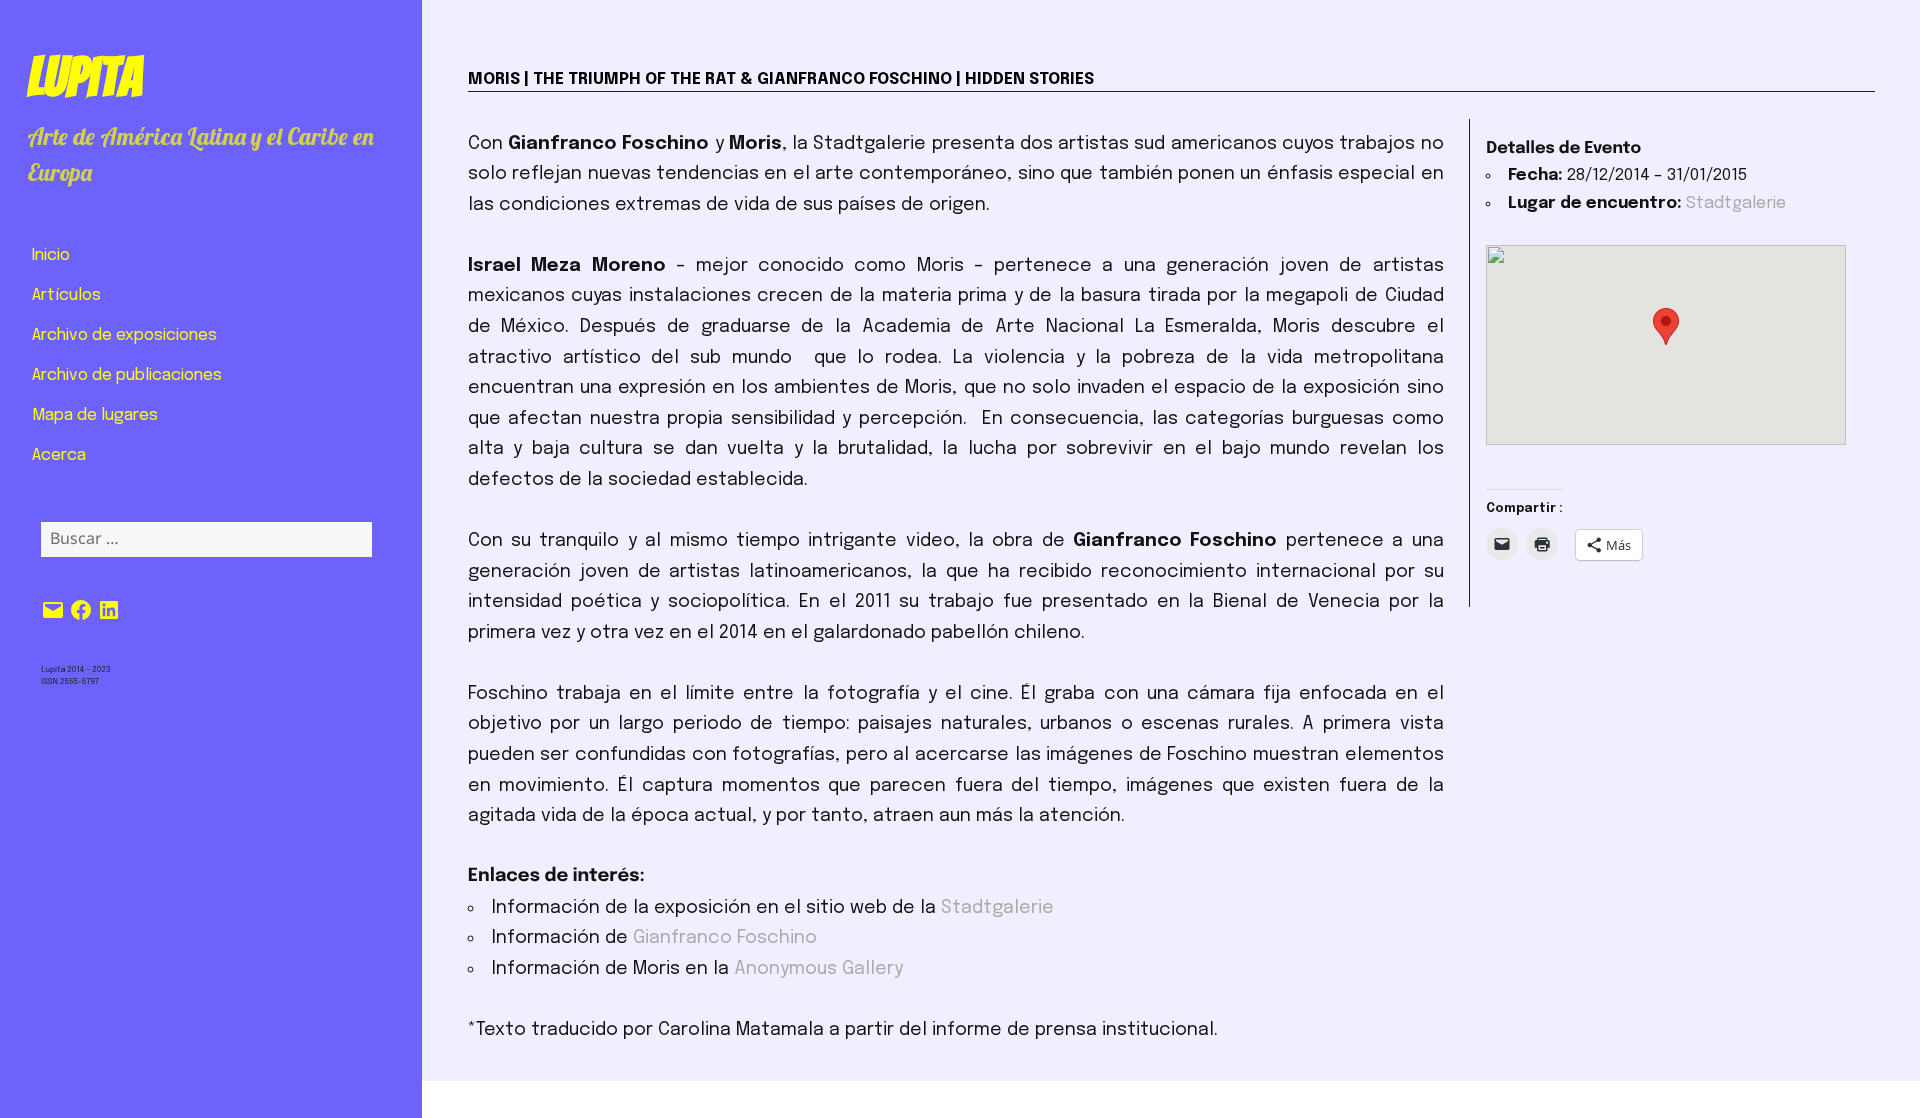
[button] (1666, 326)
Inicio (51, 255)
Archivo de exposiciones (124, 335)
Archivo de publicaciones (127, 375)
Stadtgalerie (997, 908)
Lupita (84, 77)
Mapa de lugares (95, 415)
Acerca (59, 455)
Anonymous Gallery (818, 969)
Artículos (66, 295)
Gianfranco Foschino (727, 938)
